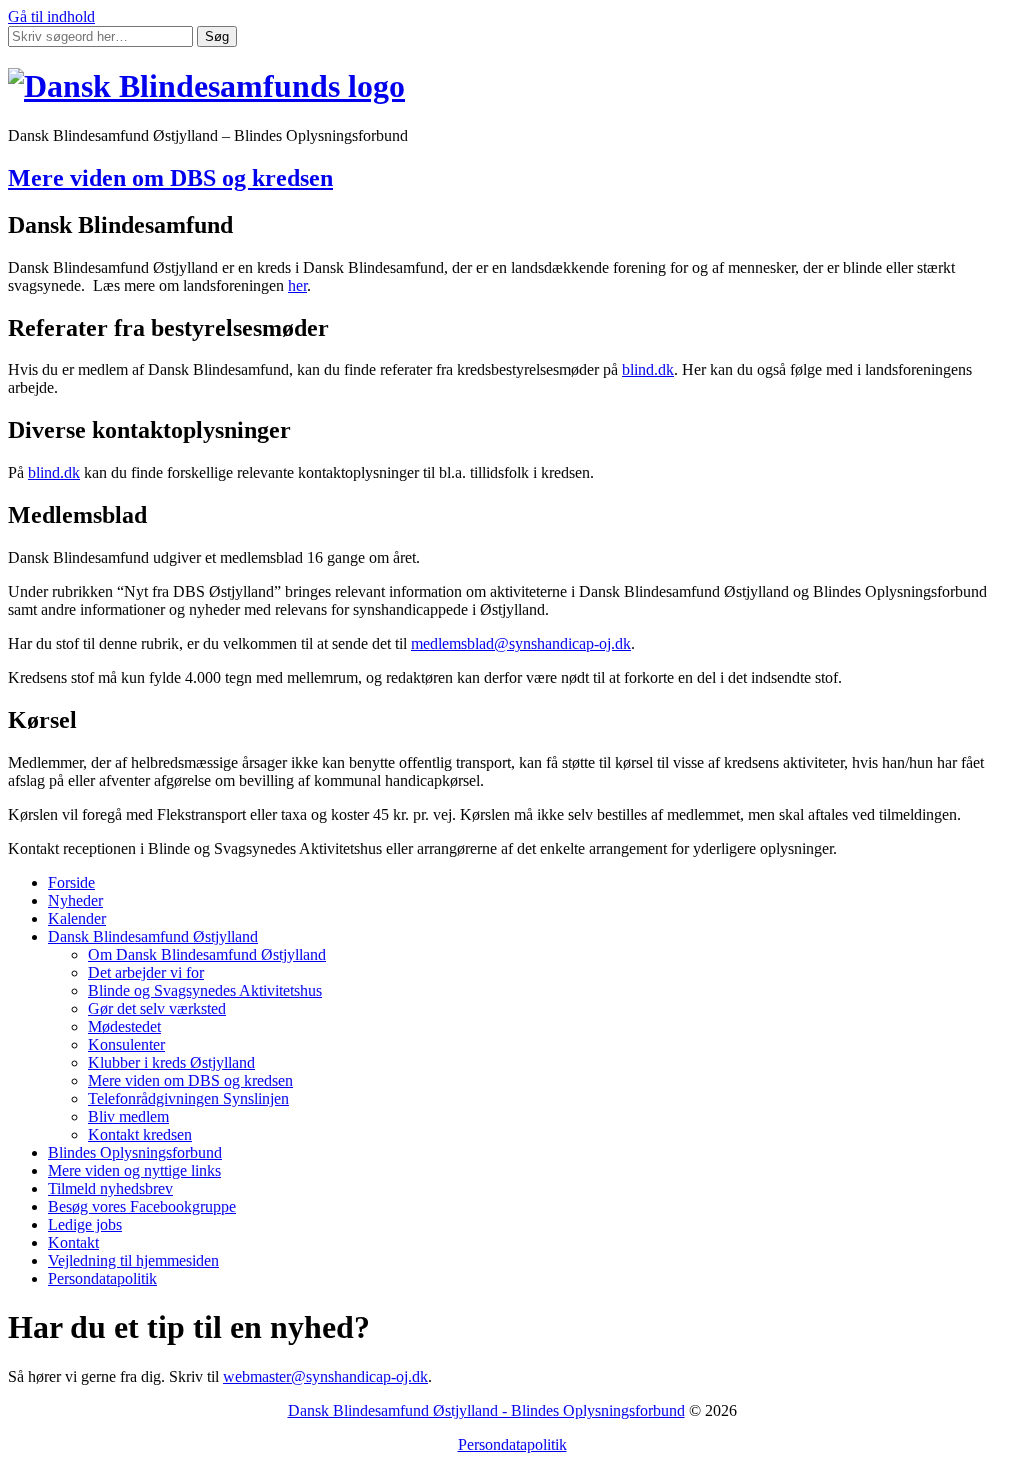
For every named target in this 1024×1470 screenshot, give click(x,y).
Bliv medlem (128, 1116)
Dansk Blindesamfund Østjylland (153, 936)
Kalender (77, 918)
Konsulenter (126, 1044)
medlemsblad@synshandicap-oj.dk (521, 643)
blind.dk (648, 369)
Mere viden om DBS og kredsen (170, 178)
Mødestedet (124, 1026)
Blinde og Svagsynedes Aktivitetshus (205, 990)
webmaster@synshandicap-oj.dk (325, 1376)
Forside (71, 882)
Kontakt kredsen (140, 1134)
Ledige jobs (85, 1224)
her (297, 285)
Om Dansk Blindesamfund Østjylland (207, 954)
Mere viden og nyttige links (134, 1170)
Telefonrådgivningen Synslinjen (188, 1098)
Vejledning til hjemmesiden (133, 1260)
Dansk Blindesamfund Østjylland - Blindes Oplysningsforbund (486, 1410)
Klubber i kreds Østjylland (171, 1062)
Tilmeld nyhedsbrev (110, 1188)
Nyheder (75, 900)
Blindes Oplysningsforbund (135, 1152)
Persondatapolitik (102, 1278)
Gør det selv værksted (157, 1008)
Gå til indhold (51, 16)
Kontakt (73, 1242)
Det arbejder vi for (146, 972)
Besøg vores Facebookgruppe (142, 1206)
